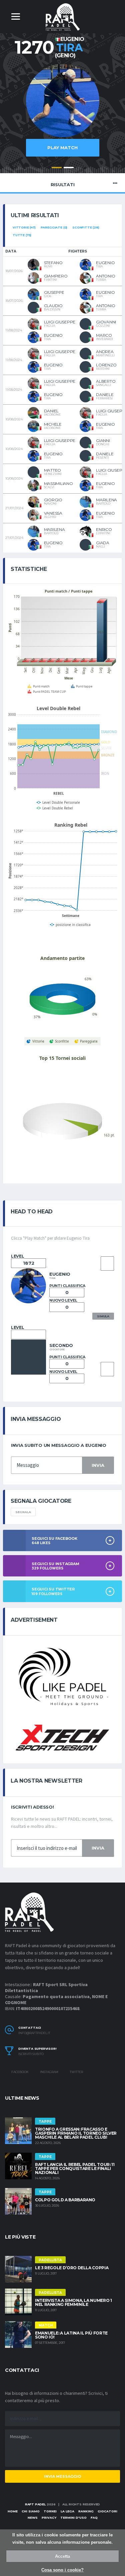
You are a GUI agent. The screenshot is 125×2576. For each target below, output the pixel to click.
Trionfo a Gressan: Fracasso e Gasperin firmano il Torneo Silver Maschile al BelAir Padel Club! (76, 2133)
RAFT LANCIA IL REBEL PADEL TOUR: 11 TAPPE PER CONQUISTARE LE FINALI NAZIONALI (75, 2168)
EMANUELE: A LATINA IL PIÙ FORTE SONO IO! (71, 2335)
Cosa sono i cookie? (62, 2570)
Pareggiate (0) (54, 227)
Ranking (86, 2511)
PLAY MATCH (62, 148)
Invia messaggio (62, 2476)
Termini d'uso (73, 2518)
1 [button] (57, 168)
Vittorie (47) (24, 227)
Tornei (50, 2511)
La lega (67, 2511)
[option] (62, 114)
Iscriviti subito (31, 2054)
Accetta (62, 2556)
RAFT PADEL (35, 2504)
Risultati (63, 185)
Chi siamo (31, 2511)
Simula (103, 1316)
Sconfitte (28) (86, 227)
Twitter (76, 2072)
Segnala (23, 1512)
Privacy (49, 2518)
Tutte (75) (22, 235)
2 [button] (69, 168)
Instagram (49, 2072)
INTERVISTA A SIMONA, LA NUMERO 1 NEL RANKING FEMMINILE (73, 2302)
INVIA (98, 1465)
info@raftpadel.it (34, 2033)
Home (13, 2511)
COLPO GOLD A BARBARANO (65, 2200)
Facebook (20, 2072)
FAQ (94, 2518)
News (33, 2518)
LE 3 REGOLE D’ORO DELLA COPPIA (72, 2268)
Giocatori (107, 2511)
